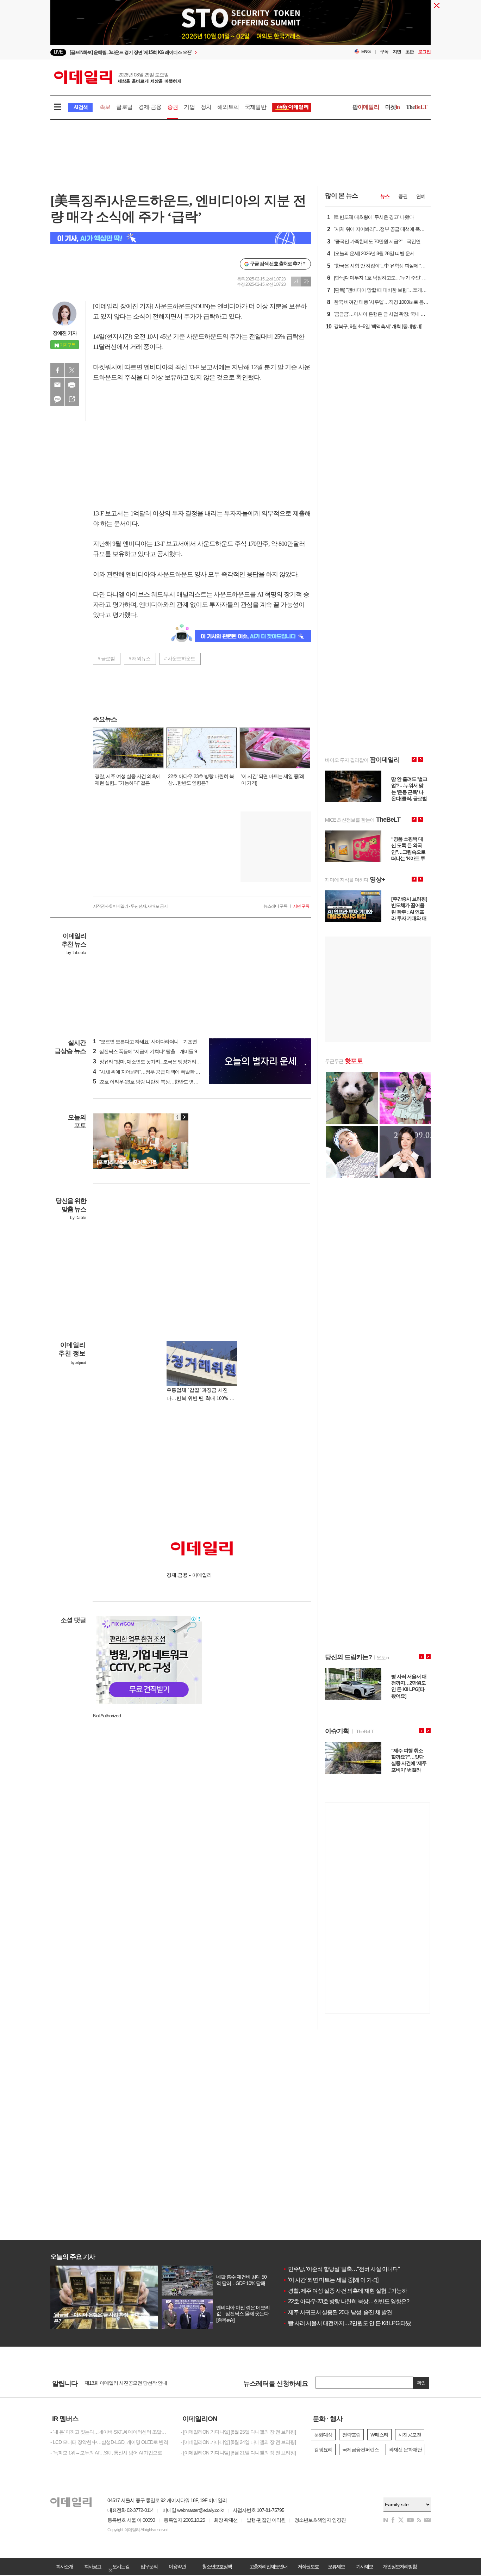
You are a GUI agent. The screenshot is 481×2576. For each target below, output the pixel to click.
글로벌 (124, 107)
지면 (397, 52)
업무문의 (149, 2566)
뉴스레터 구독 (275, 906)
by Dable (78, 1218)
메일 (57, 385)
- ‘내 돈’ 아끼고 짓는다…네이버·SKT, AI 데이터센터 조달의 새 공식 (110, 2432)
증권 (173, 107)
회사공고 (93, 2566)
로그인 (424, 52)
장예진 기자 (65, 333)
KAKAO (57, 399)
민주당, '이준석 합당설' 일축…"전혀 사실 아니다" (341, 2269)
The (417, 107)
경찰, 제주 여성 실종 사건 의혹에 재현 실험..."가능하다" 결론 (354, 2291)
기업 (189, 107)
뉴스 (385, 196)
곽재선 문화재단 (405, 2450)
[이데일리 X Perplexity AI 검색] (181, 238)
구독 (384, 52)
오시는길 (121, 2566)
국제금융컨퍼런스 (361, 2450)
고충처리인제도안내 (268, 2566)
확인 (421, 2383)
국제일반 (255, 107)
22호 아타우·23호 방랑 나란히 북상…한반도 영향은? (346, 2301)
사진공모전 (410, 2435)
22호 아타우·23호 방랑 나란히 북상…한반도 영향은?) (150, 1082)
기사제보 (364, 2566)
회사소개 (64, 2566)
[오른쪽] (184, 1117)
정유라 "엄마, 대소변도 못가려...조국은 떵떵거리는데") (151, 1062)
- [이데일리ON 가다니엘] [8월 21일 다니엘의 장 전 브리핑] (238, 2453)
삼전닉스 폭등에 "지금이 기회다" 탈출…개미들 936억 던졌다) (158, 1051)
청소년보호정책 (217, 2566)
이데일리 (118, 77)
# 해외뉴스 (139, 659)
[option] (183, 51)
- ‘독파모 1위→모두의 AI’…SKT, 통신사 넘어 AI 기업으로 (106, 2453)
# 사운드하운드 (180, 659)
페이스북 (57, 370)
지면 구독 (301, 906)
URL (72, 399)
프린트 (72, 385)
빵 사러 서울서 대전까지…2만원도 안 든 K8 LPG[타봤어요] (353, 2323)
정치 (206, 107)
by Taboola (76, 953)
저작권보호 (308, 2566)
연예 (421, 196)
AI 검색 (80, 107)
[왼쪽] (177, 1117)
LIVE (58, 52)
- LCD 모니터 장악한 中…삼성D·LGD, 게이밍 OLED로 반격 (109, 2442)
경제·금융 (150, 107)
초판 (410, 52)
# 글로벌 (106, 659)
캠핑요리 (323, 2450)
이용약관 (177, 2566)
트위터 (72, 370)
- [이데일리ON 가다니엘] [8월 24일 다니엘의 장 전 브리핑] (238, 2442)
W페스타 (379, 2435)
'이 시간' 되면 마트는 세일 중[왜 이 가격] (330, 2280)
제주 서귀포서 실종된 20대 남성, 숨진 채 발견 (337, 2312)
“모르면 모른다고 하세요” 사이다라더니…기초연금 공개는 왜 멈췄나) (165, 1042)
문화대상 (323, 2435)
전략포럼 (351, 2435)
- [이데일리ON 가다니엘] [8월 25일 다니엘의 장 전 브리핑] (238, 2432)
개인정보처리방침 (400, 2566)
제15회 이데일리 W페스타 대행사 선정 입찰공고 (133, 2383)
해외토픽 (228, 107)
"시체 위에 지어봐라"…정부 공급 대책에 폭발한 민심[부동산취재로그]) (167, 1072)
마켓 (393, 107)
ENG (366, 52)
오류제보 (336, 2566)
